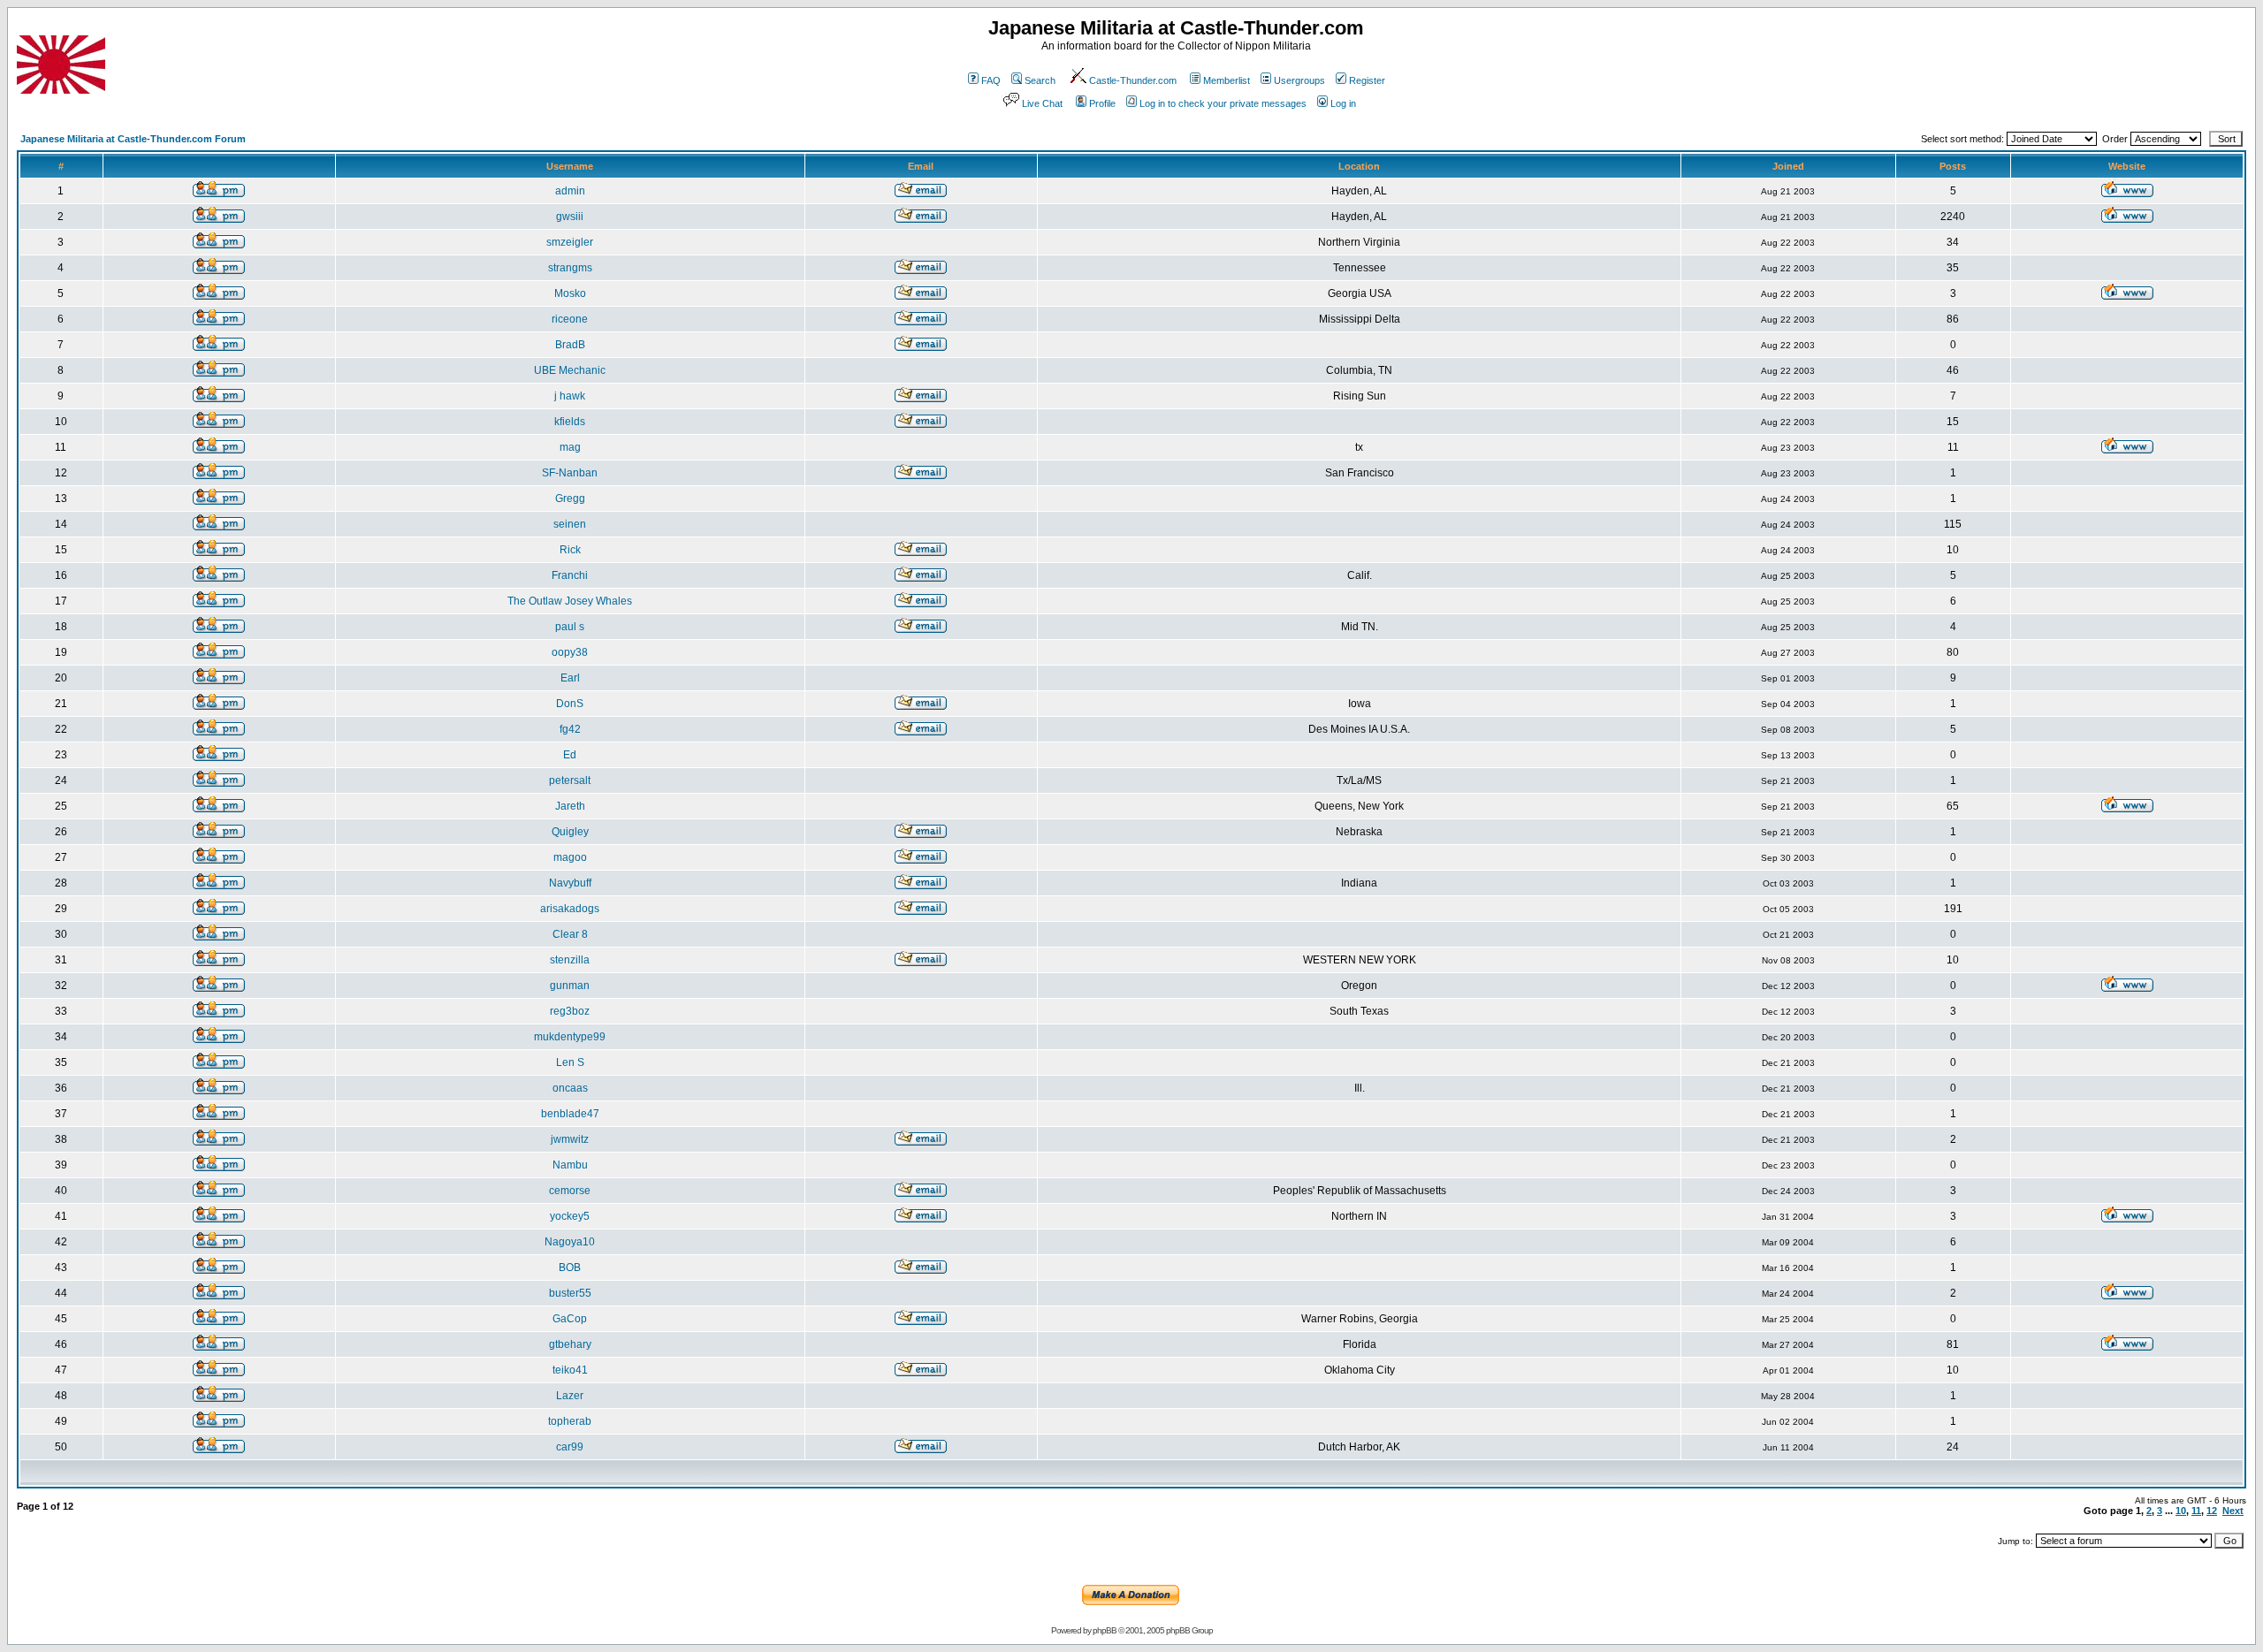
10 (2181, 1511)
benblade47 (570, 1114)
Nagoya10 (570, 1242)
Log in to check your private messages (1223, 103)
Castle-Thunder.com (1133, 80)
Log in (1343, 103)
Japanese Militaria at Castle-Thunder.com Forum (133, 139)
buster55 (570, 1293)
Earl (570, 678)
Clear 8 (570, 934)
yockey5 (570, 1216)
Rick (570, 550)
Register (1367, 80)
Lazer (570, 1396)
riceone (570, 319)
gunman (570, 986)
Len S (570, 1062)
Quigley (570, 832)
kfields (570, 422)
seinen (570, 524)
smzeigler (570, 242)
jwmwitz (570, 1139)
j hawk (570, 396)
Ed (570, 755)
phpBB (1105, 1630)
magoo (570, 857)
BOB (570, 1268)
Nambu (570, 1165)
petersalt (570, 780)
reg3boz (570, 1011)
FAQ (991, 80)
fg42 (570, 729)
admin (570, 191)
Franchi (570, 575)
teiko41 (570, 1370)
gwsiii (570, 217)
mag (570, 447)
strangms (570, 268)
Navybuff (570, 883)
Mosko (570, 293)
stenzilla (570, 960)
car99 (570, 1447)
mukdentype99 (570, 1037)
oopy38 (570, 652)
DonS (570, 704)
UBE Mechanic (570, 370)
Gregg (570, 499)
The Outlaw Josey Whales (570, 601)
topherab (570, 1421)
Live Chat (1042, 103)
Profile (1102, 103)
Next (2233, 1511)
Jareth (570, 806)
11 (2196, 1511)
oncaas (570, 1088)
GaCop (570, 1319)
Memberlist (1227, 80)
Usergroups (1299, 80)
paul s (570, 627)
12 (2212, 1511)
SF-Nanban (570, 473)
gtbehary (570, 1344)
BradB (570, 345)
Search (1040, 80)
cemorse (570, 1191)
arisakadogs (570, 909)
